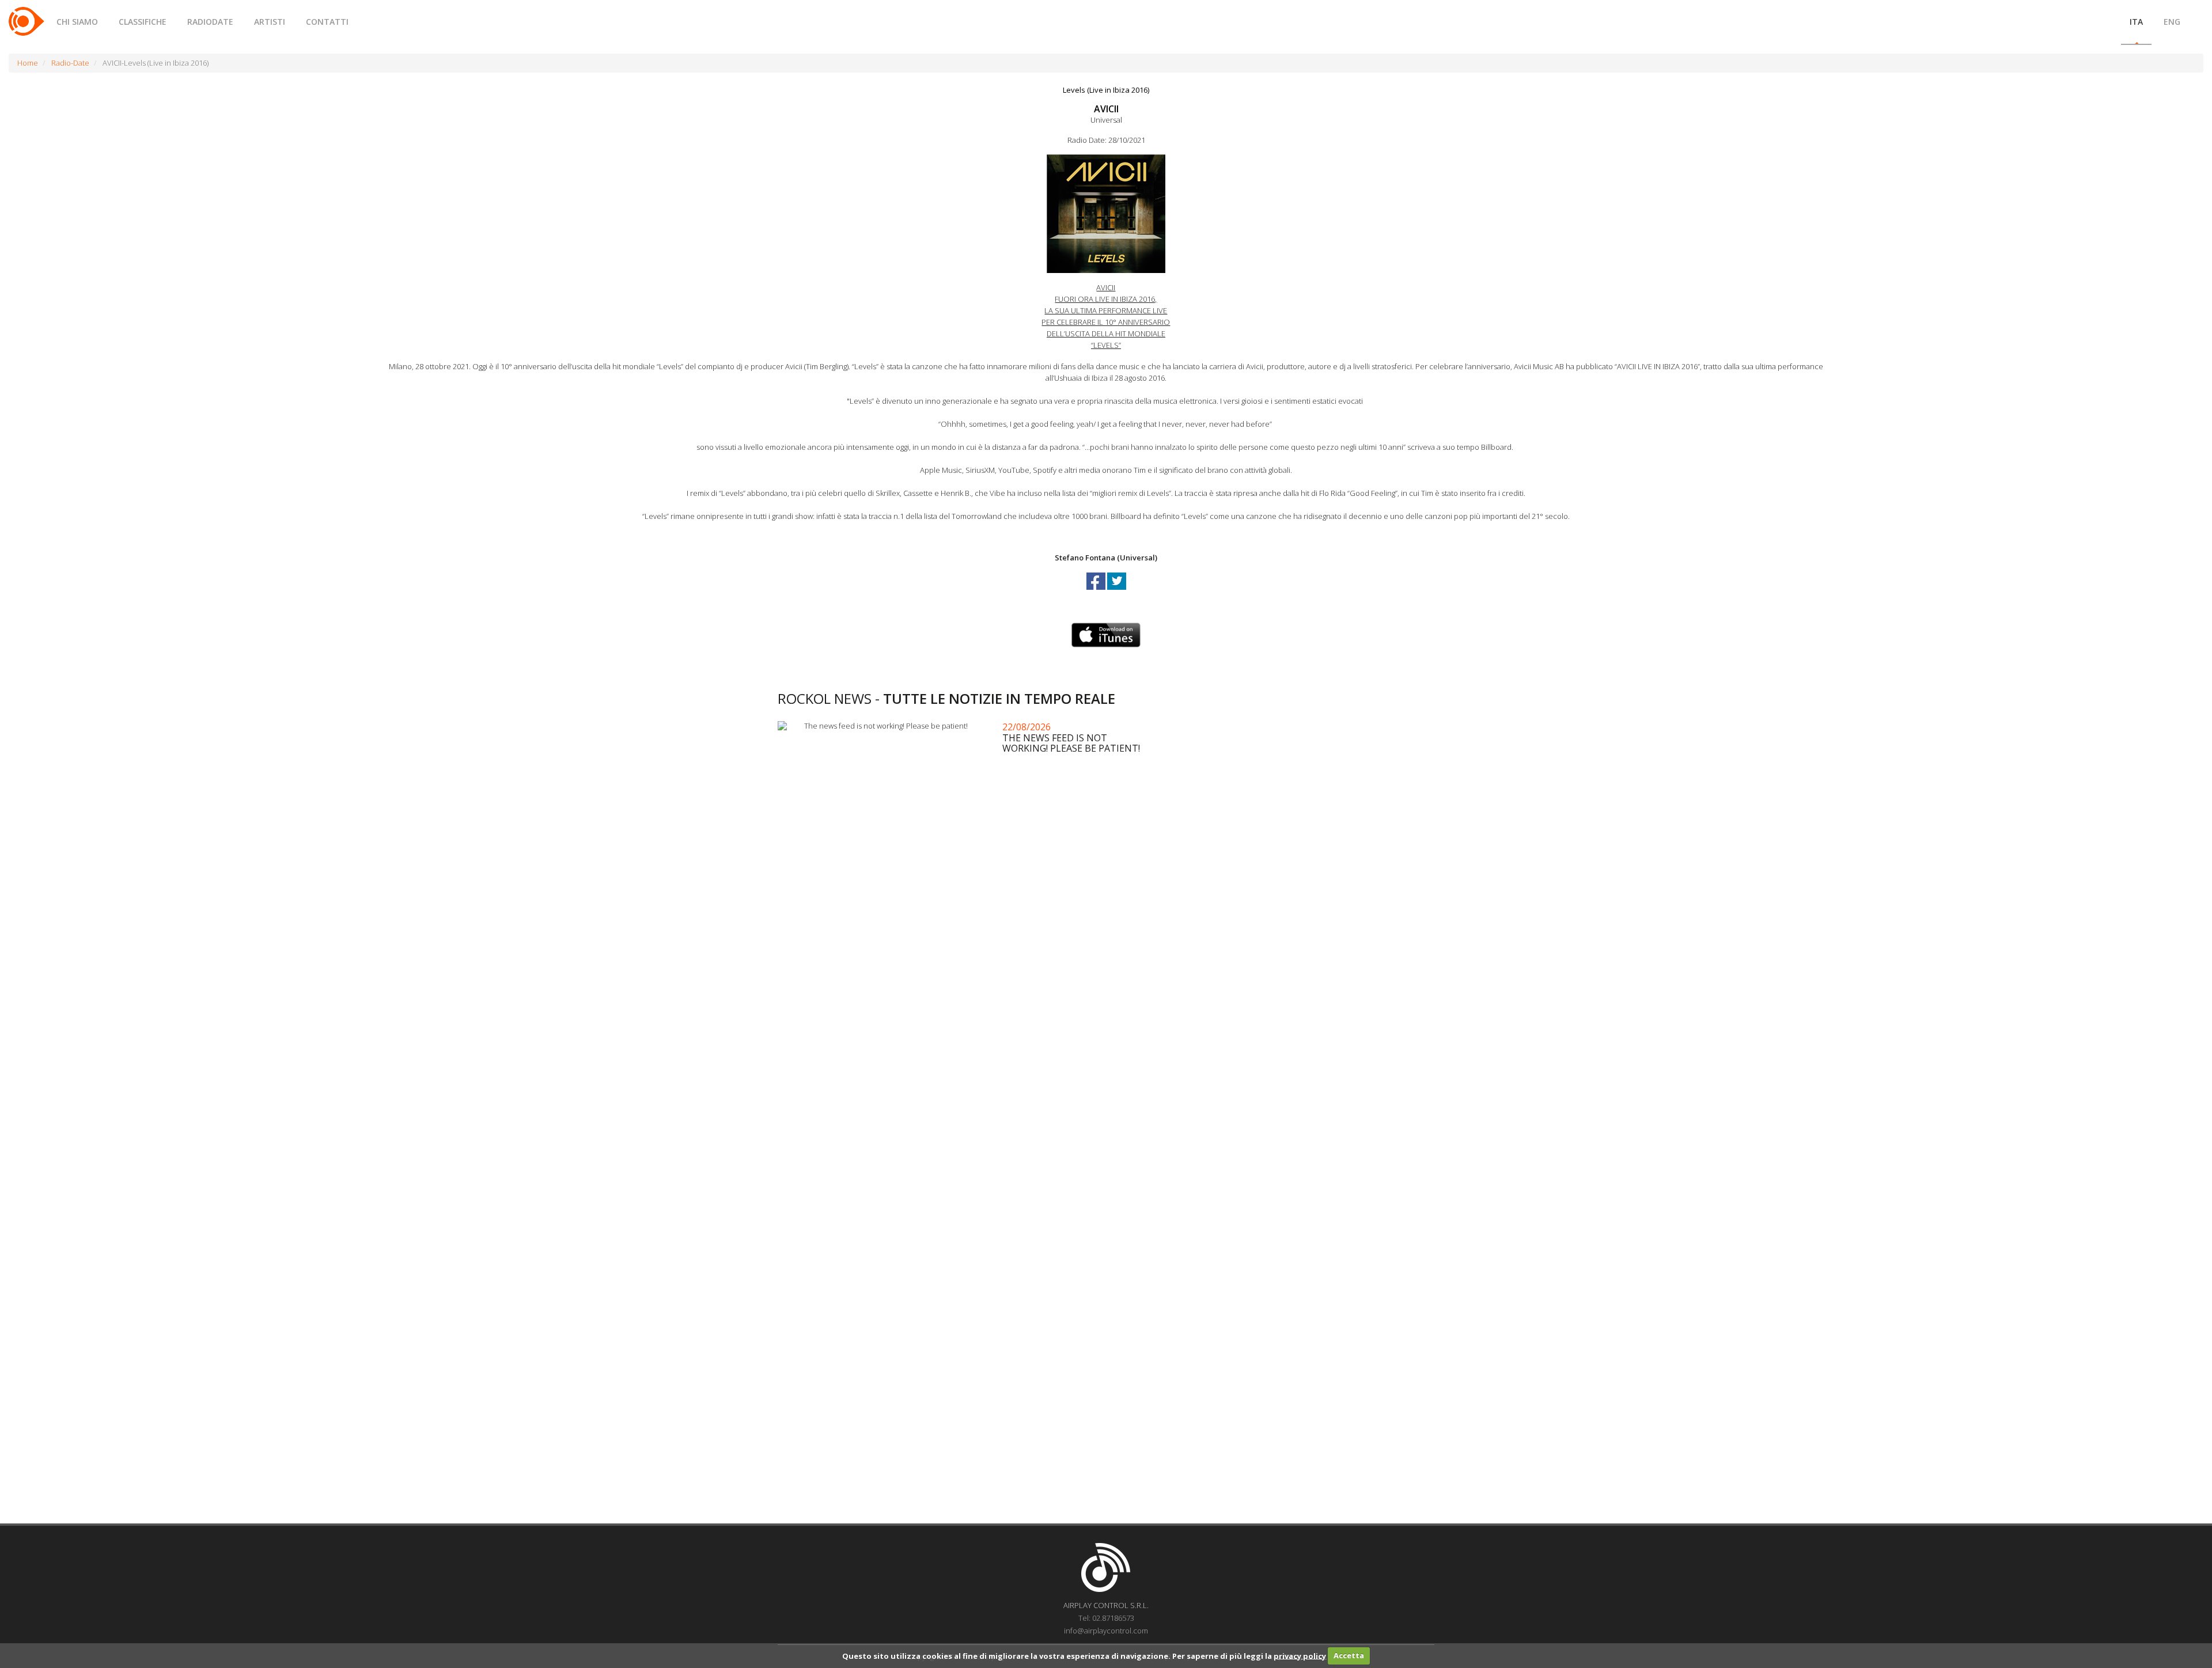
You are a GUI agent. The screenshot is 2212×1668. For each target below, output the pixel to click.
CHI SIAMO (77, 22)
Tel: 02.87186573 (1106, 1618)
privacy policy (1300, 1655)
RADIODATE (210, 22)
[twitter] (1117, 592)
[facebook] (1097, 592)
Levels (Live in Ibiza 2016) (1106, 90)
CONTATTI (327, 22)
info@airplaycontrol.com (1106, 1631)
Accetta (1349, 1655)
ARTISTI (270, 22)
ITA (2136, 22)
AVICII (1106, 109)
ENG (2172, 22)
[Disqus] (1106, 1055)
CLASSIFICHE (143, 22)
